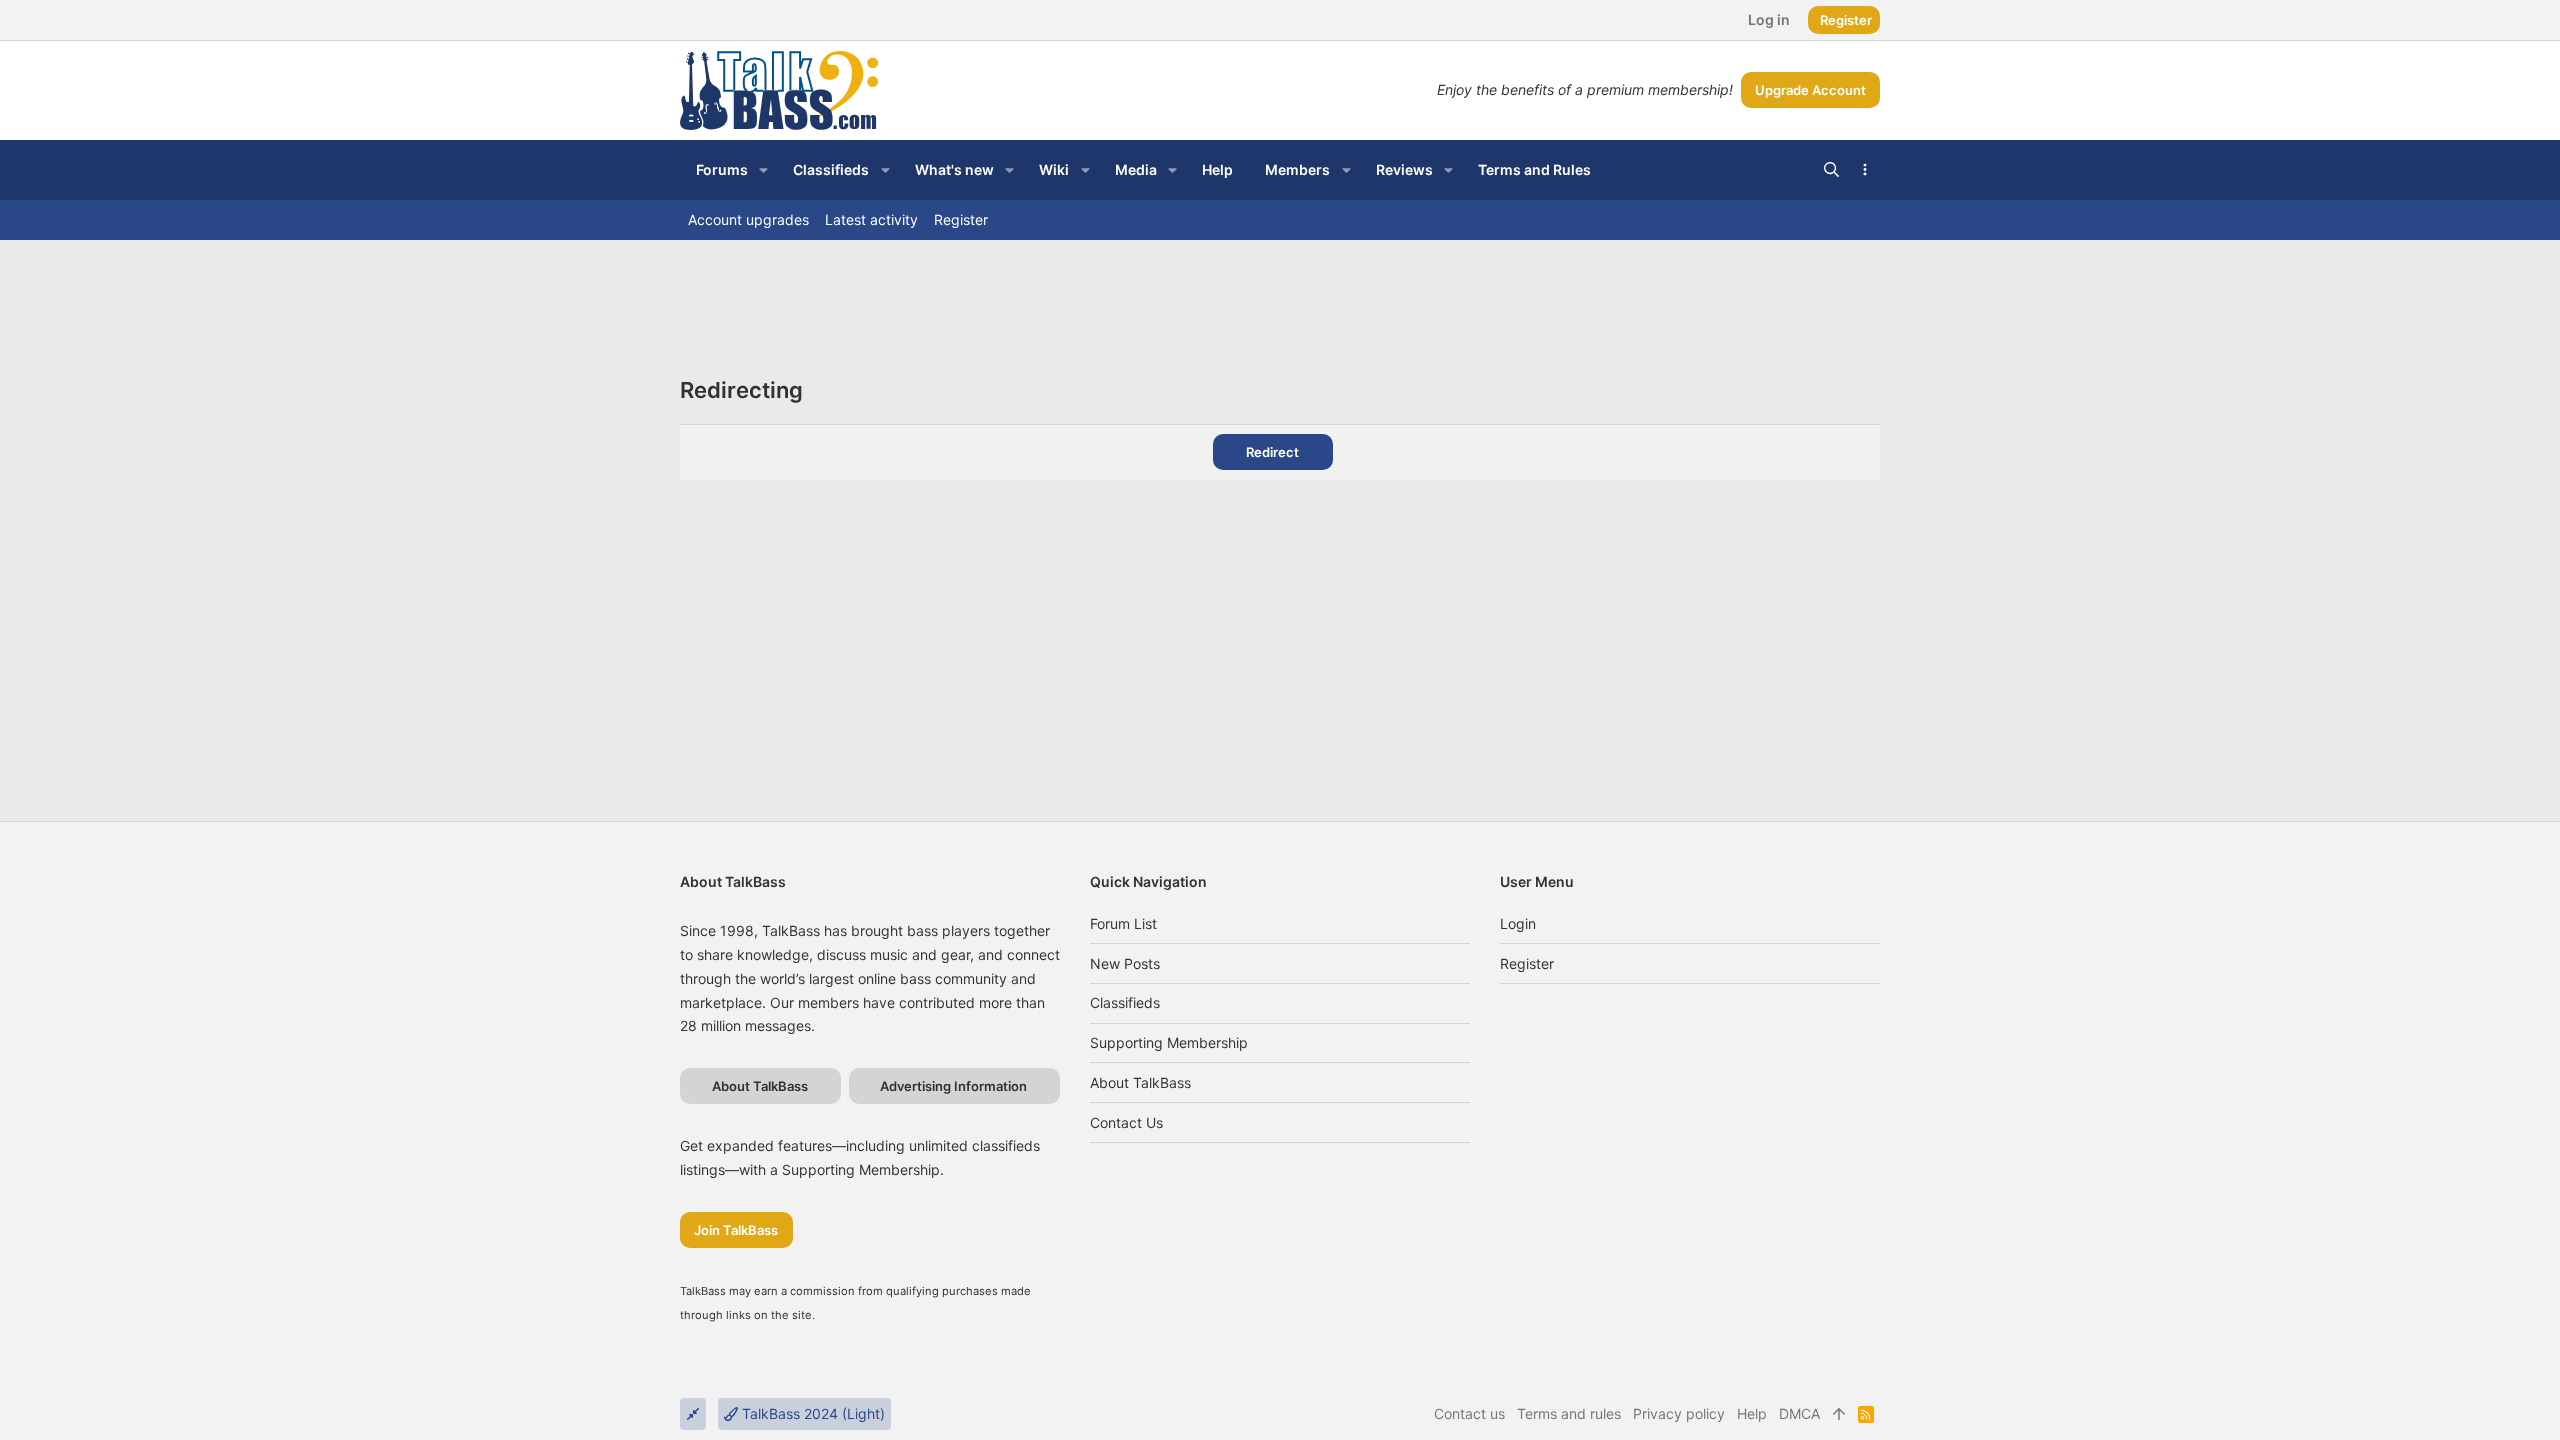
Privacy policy (1679, 1413)
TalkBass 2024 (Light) (811, 1413)
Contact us (1126, 1122)
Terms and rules (1569, 1413)
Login (1518, 923)
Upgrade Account (1810, 90)
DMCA (1799, 1413)
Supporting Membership (1169, 1042)
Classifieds (1125, 1002)
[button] (763, 170)
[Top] (1839, 1414)
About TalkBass (1140, 1082)
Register (1527, 963)
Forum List (1123, 923)
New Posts (1125, 963)
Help (1752, 1413)
